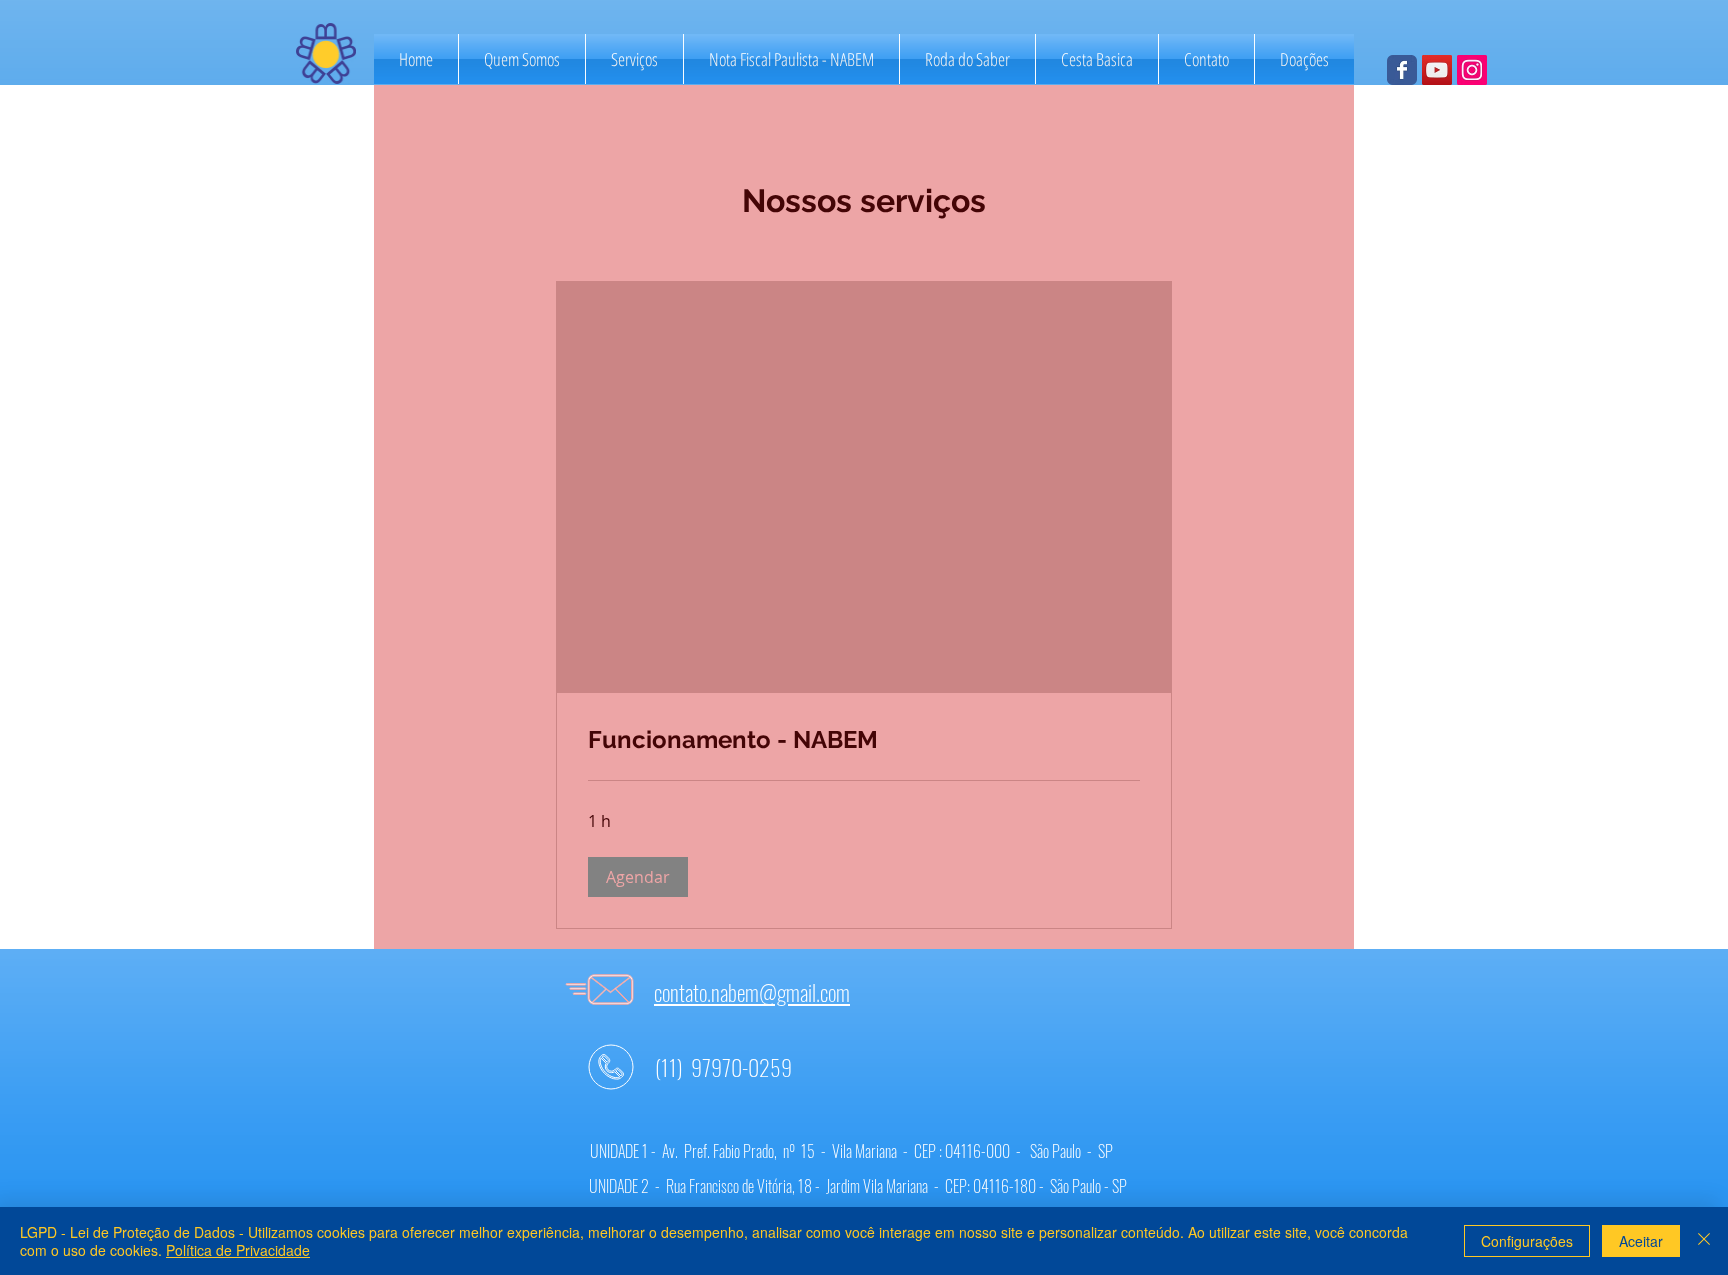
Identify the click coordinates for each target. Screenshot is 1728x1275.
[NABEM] (1402, 70)
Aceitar (1641, 1241)
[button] (638, 877)
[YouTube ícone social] (1437, 70)
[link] (864, 740)
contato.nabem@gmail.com (752, 992)
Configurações (1527, 1241)
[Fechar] (1704, 1241)
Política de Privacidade (238, 1250)
